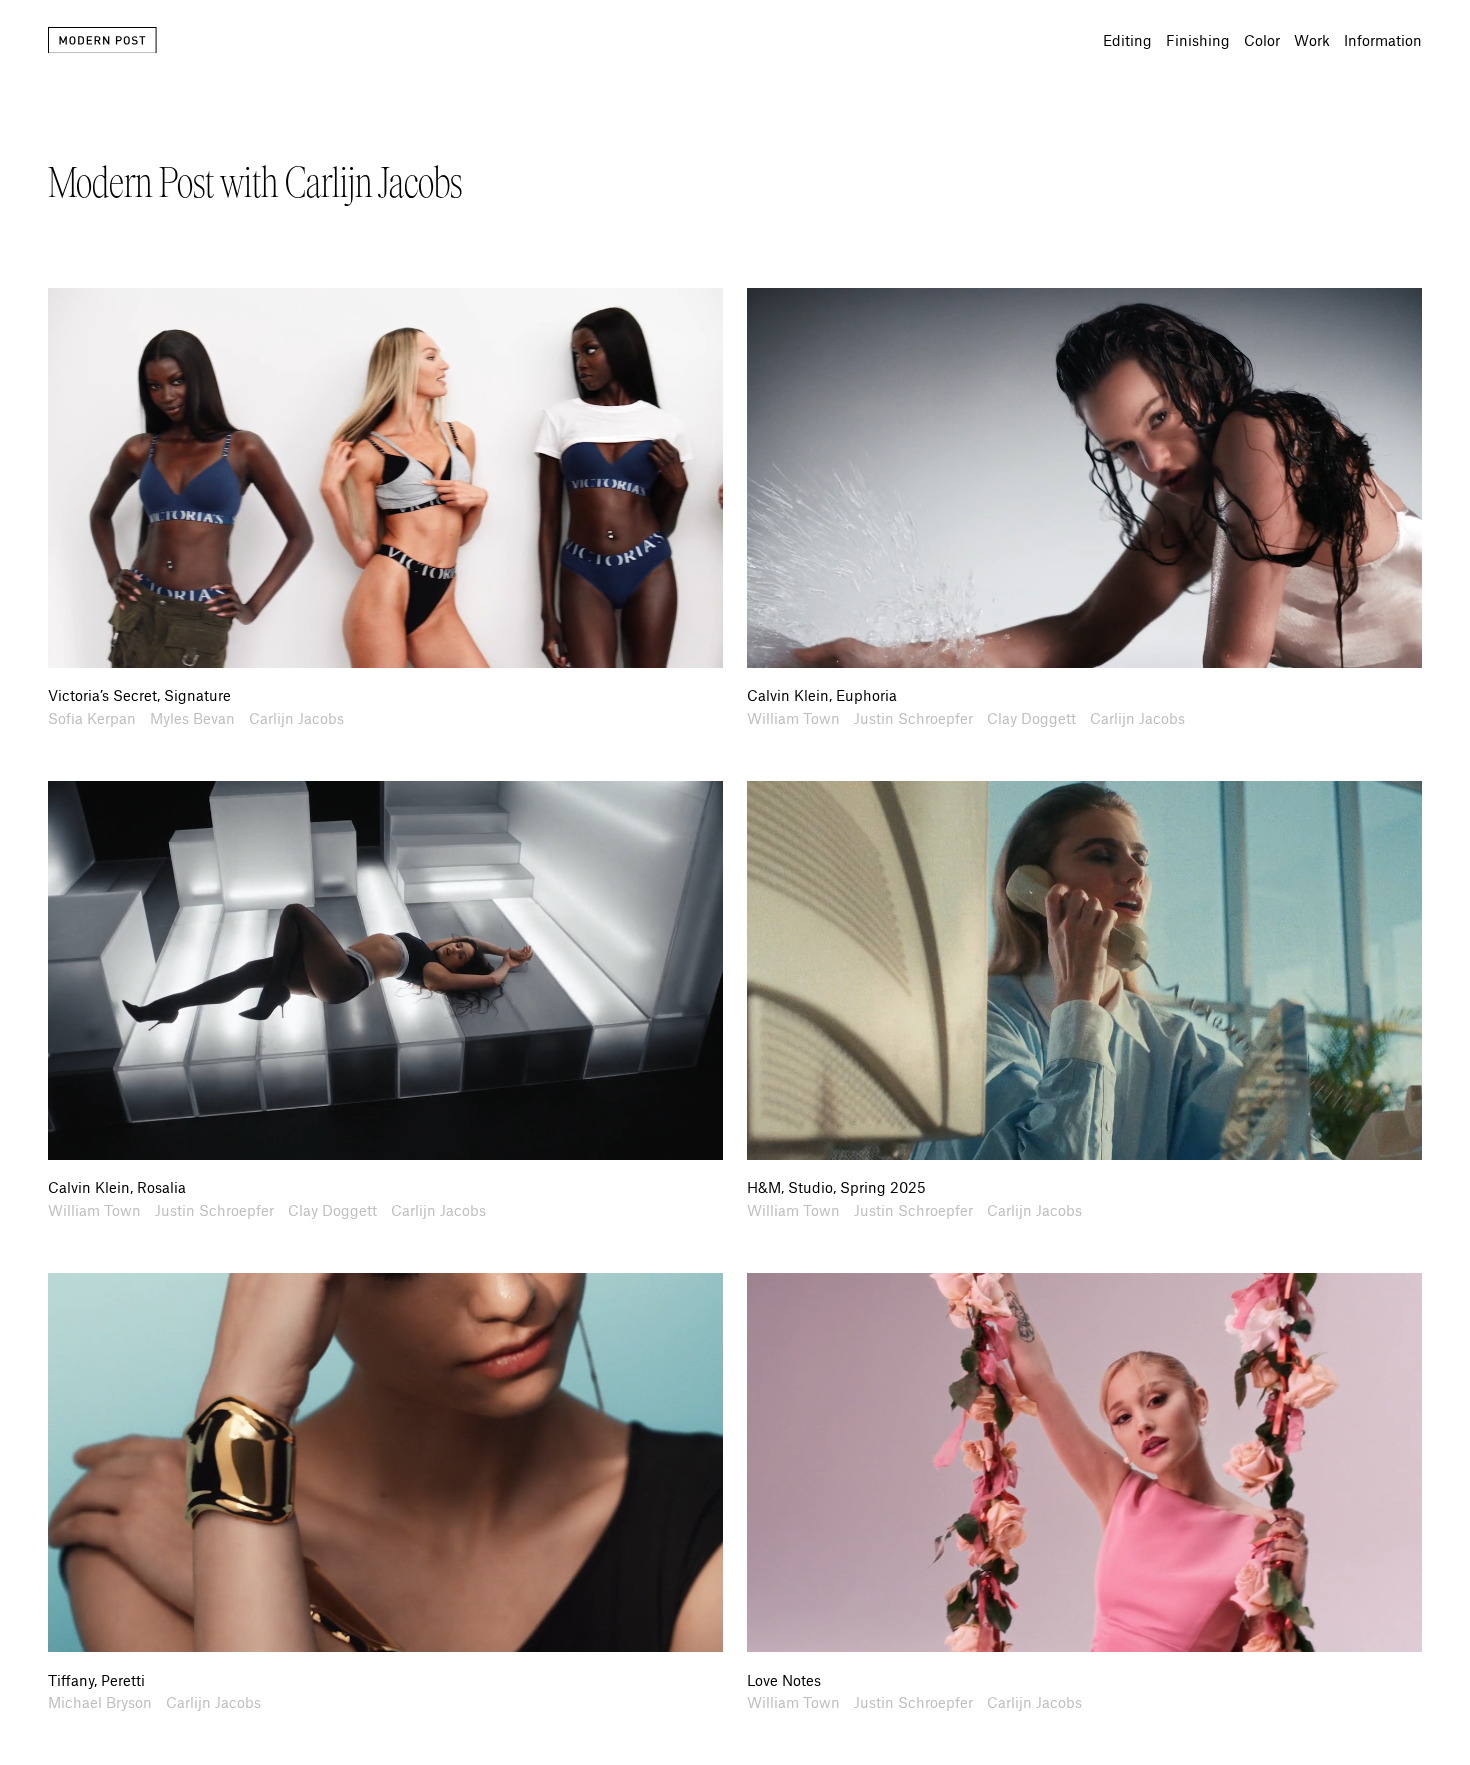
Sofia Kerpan (92, 718)
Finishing (1198, 40)
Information (1383, 40)
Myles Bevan (192, 718)
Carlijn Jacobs (296, 718)
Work (1312, 40)
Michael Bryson (100, 1702)
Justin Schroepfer (913, 718)
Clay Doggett (1031, 718)
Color (1262, 40)
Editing (1127, 40)
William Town (793, 718)
